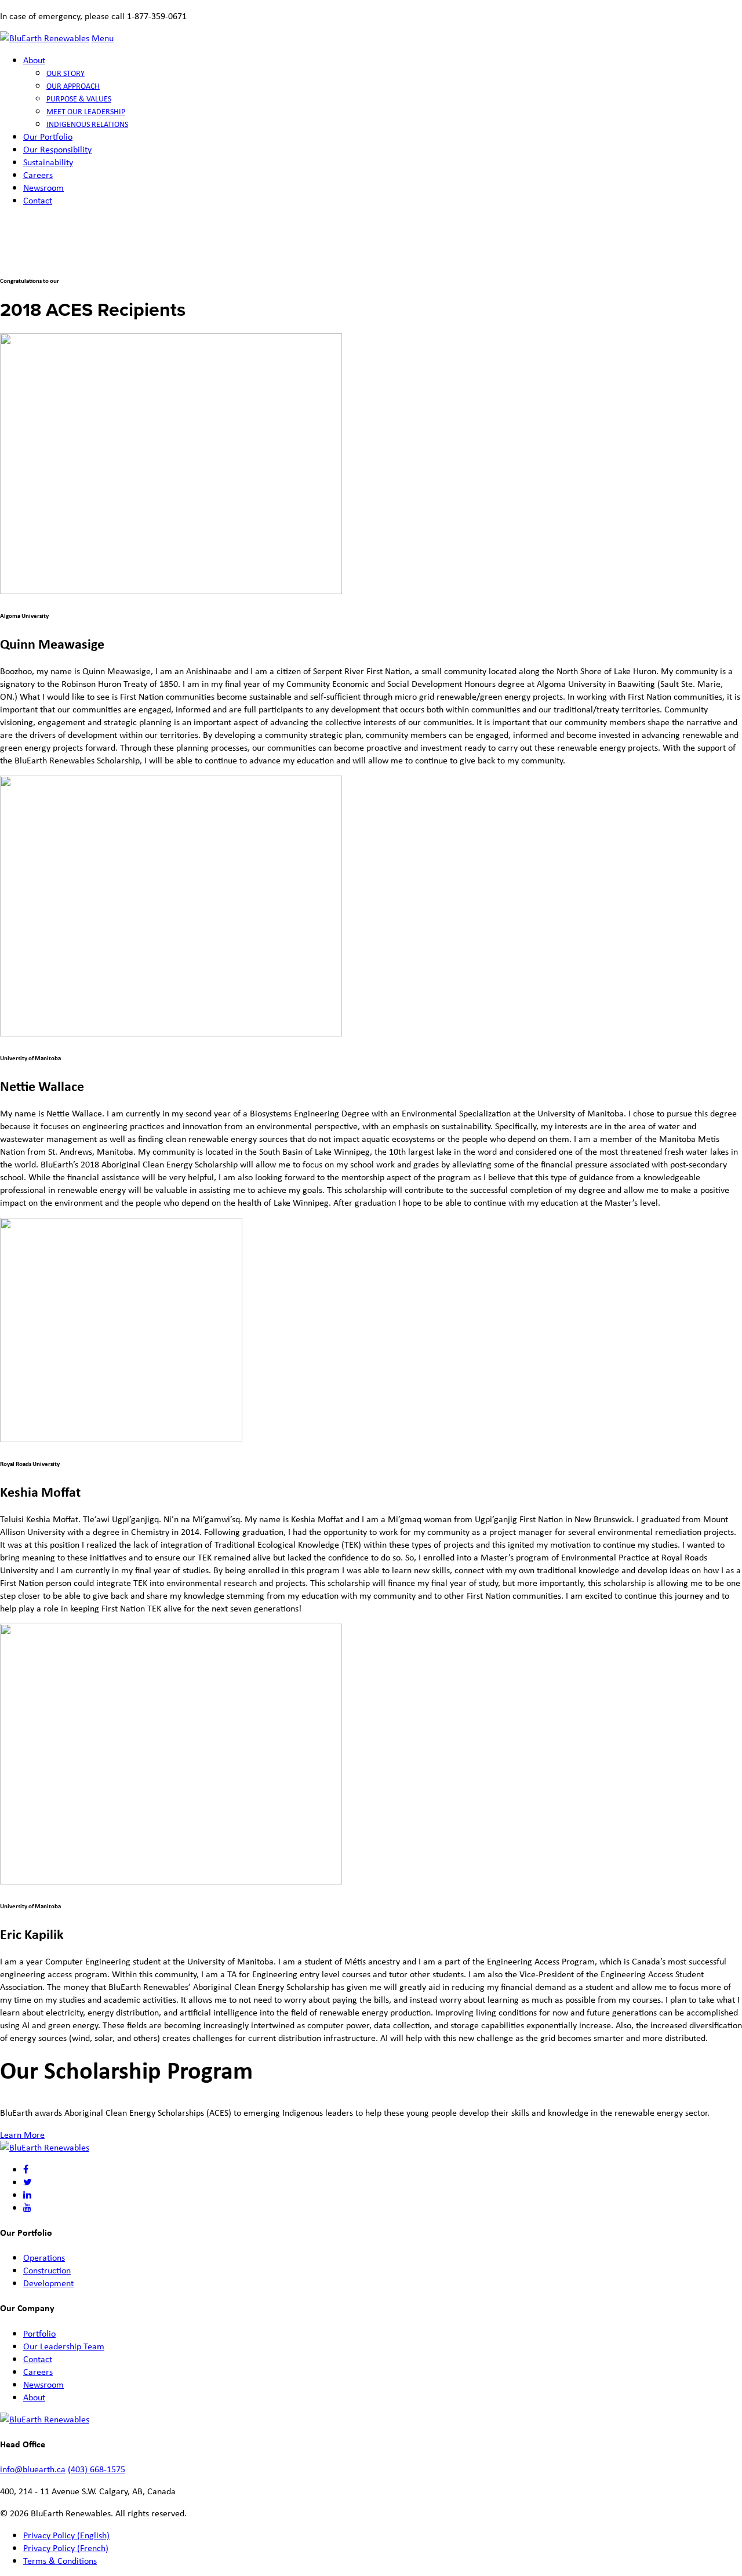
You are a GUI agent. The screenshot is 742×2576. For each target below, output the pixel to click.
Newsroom (43, 187)
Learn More (22, 2134)
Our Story (66, 73)
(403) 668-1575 (97, 2469)
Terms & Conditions (60, 2560)
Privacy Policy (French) (66, 2548)
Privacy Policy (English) (66, 2535)
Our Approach (73, 85)
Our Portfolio (48, 136)
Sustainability (48, 162)
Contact (38, 200)
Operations (44, 2257)
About (34, 60)
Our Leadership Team (64, 2346)
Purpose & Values (79, 98)
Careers (38, 174)
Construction (47, 2270)
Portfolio (39, 2333)
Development (48, 2283)
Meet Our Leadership (86, 111)
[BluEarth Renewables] (45, 38)
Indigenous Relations (87, 124)
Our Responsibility (57, 149)
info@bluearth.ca (33, 2469)
